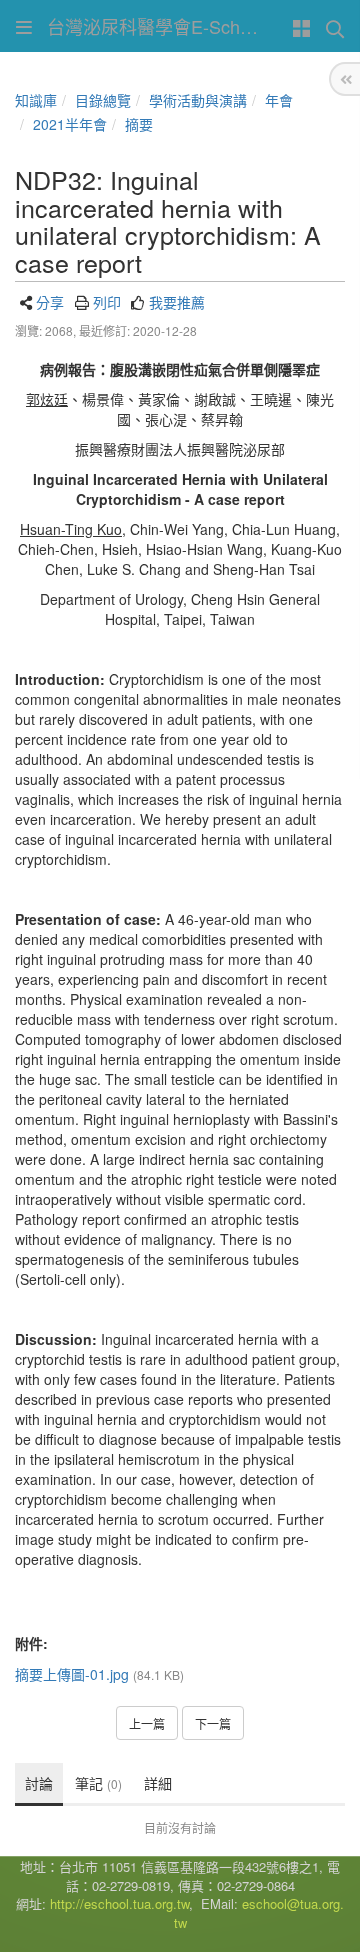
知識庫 (36, 100)
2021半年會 (70, 124)
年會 (279, 100)
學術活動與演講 (198, 100)
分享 (50, 302)
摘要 (139, 124)
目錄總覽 (103, 100)
